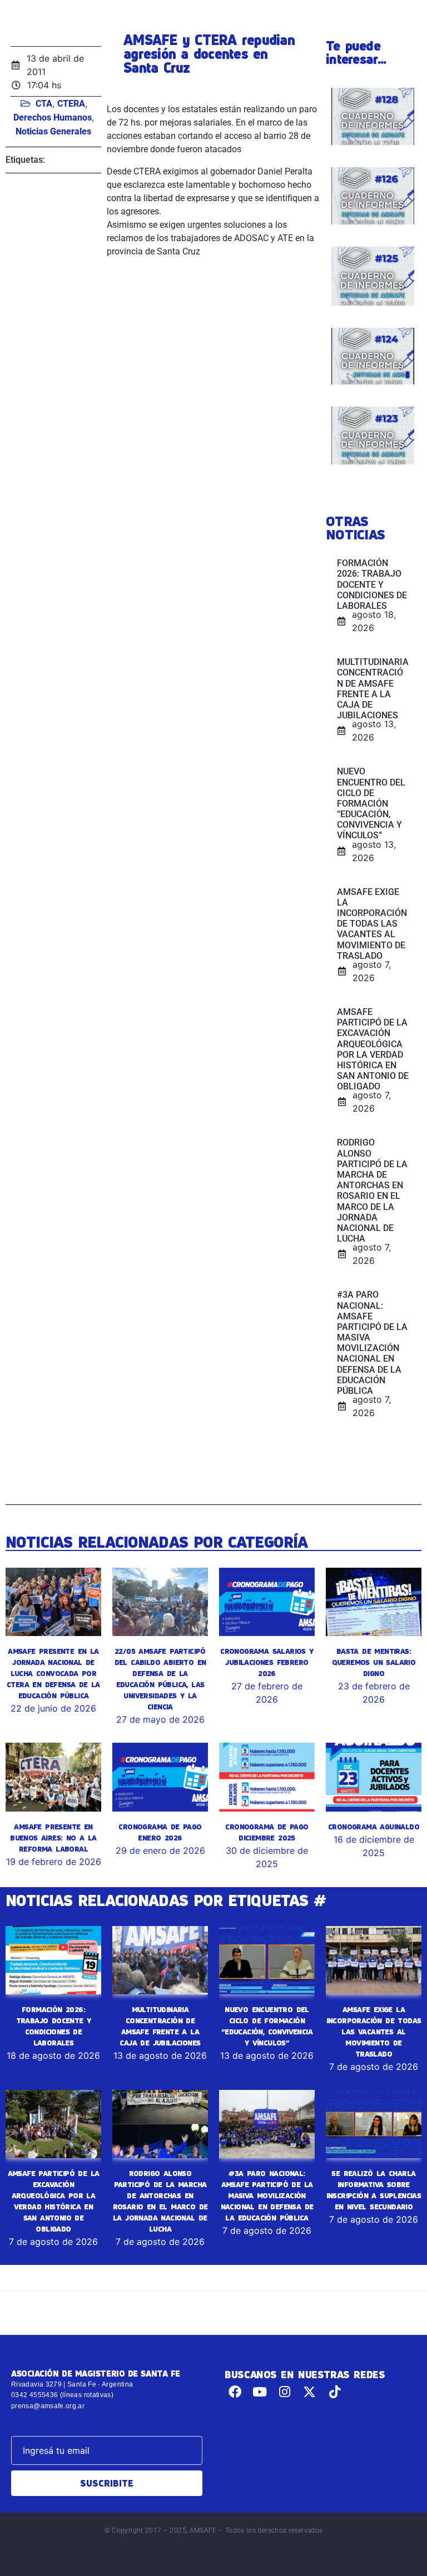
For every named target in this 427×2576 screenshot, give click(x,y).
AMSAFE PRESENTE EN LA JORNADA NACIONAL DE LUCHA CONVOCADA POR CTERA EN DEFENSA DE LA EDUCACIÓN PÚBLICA (53, 1673)
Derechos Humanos (53, 117)
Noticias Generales (53, 131)
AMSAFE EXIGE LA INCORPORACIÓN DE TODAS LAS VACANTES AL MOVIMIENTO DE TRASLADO (374, 2032)
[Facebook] (235, 2392)
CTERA (71, 104)
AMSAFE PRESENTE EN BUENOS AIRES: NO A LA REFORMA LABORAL (53, 1838)
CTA (44, 104)
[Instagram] (285, 2392)
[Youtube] (260, 2392)
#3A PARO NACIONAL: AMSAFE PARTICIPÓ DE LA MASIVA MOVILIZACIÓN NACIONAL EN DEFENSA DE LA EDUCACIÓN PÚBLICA (267, 2195)
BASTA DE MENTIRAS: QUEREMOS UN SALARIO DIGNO (374, 1662)
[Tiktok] (334, 2392)
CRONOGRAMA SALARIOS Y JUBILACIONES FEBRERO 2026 (267, 1662)
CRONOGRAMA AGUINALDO (374, 1827)
